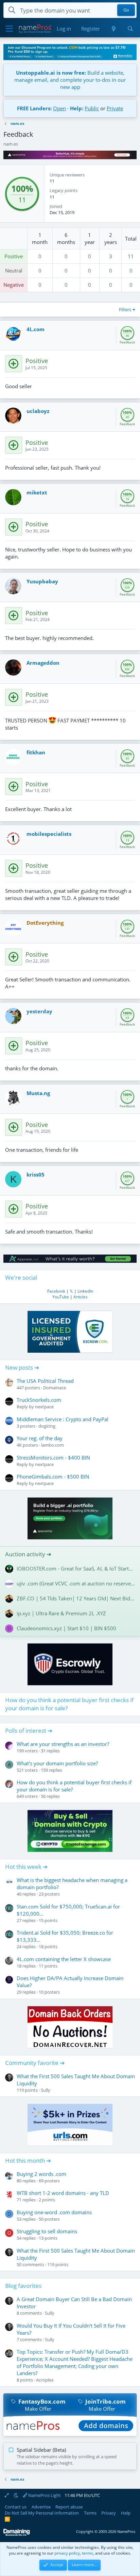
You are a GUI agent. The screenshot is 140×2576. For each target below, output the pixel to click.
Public (92, 108)
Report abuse (69, 2507)
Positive (14, 256)
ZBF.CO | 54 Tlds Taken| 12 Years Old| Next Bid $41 (76, 1598)
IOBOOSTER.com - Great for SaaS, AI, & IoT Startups (76, 1568)
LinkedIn (85, 1291)
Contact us (16, 2507)
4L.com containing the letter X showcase (64, 1959)
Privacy (109, 2513)
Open (59, 108)
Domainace (55, 1388)
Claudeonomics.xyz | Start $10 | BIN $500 (66, 1628)
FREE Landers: (34, 108)
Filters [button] (125, 309)
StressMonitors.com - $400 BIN (53, 1458)
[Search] (130, 29)
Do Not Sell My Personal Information (42, 2513)
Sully (46, 2090)
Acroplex (45, 2380)
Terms (90, 2513)
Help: (77, 108)
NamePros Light (44, 2495)
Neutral (14, 270)
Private (115, 108)
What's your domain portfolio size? (57, 1763)
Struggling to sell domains (47, 2231)
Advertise (41, 2507)
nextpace (44, 1407)
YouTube (61, 1297)
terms (87, 2553)
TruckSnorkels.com (39, 1400)
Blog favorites (23, 2286)
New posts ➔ (22, 1367)
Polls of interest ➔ (29, 1731)
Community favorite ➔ (35, 2063)
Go (126, 10)
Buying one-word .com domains (54, 2212)
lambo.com (52, 1445)
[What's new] (113, 29)
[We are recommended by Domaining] (17, 2534)
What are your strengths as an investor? (63, 1744)
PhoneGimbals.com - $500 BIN (53, 1477)
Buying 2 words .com (41, 2174)
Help (126, 2513)
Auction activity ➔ (28, 1554)
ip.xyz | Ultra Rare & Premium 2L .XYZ (61, 1613)
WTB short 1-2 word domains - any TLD (63, 2193)
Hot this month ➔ (28, 2160)
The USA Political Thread (45, 1381)
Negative (14, 285)
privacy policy (67, 2553)
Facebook (56, 1291)
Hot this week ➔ (26, 1867)
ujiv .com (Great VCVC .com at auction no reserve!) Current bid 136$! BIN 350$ (76, 1583)
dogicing (47, 1426)
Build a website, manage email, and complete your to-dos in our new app (70, 80)
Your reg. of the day (40, 1438)
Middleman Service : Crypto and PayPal (63, 1419)
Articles (81, 1297)
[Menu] (9, 29)
